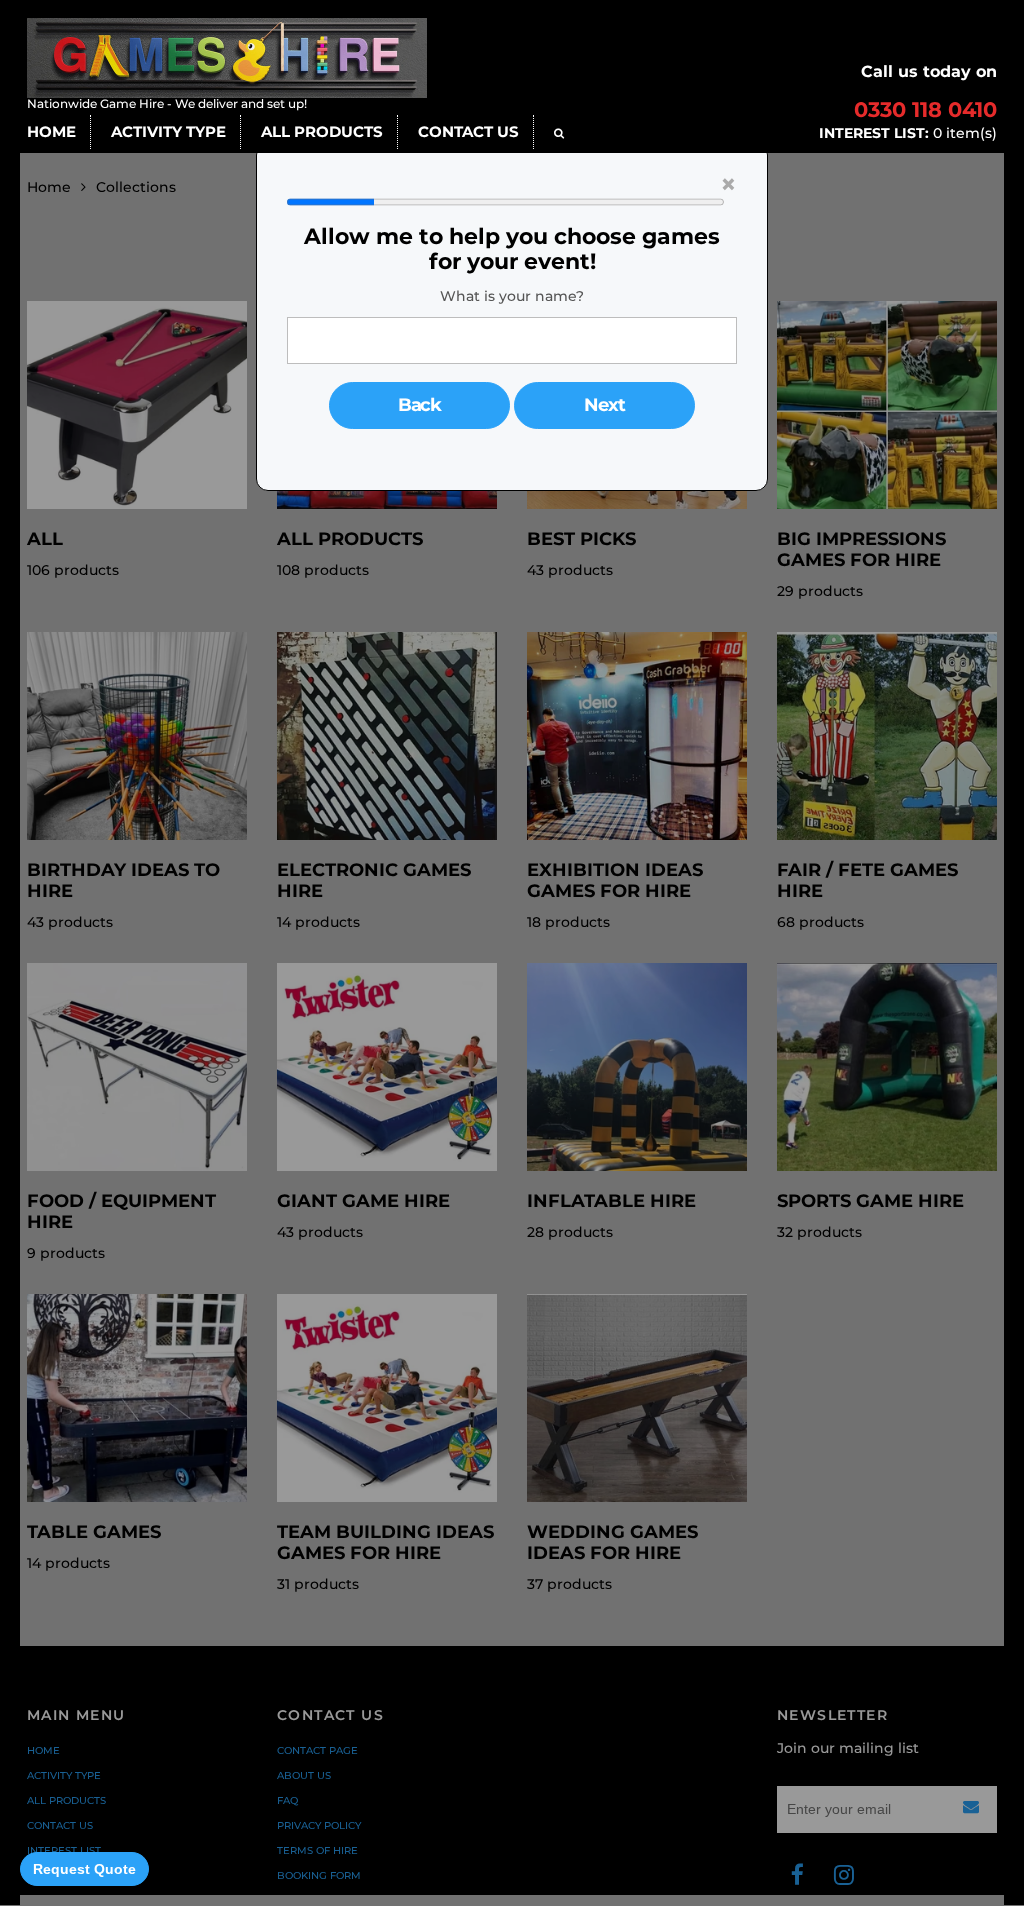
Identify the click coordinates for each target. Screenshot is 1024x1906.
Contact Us (468, 131)
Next (604, 405)
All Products (322, 131)
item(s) (908, 133)
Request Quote (84, 1869)
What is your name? (512, 296)
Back (420, 405)
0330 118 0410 (925, 109)
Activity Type (168, 131)
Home (51, 131)
